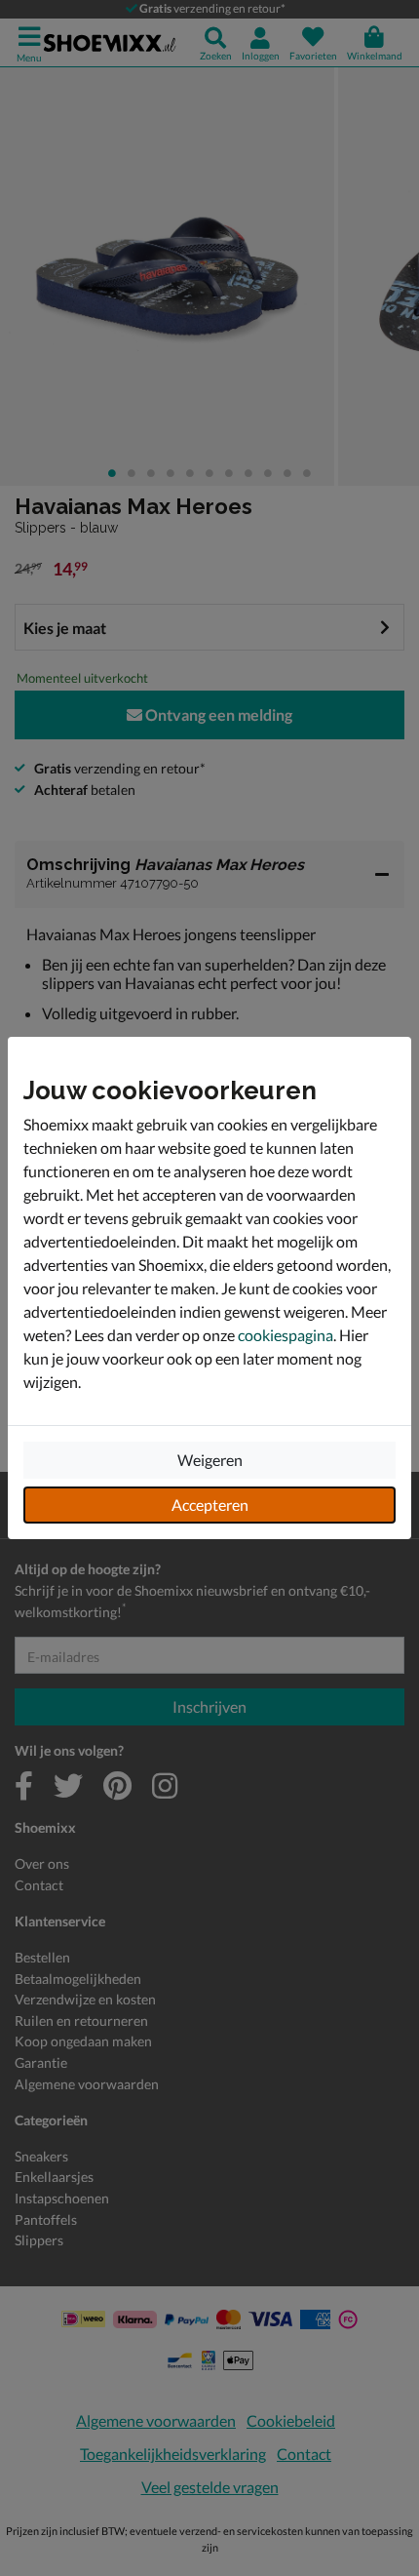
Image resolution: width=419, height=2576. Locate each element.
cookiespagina (286, 1335)
